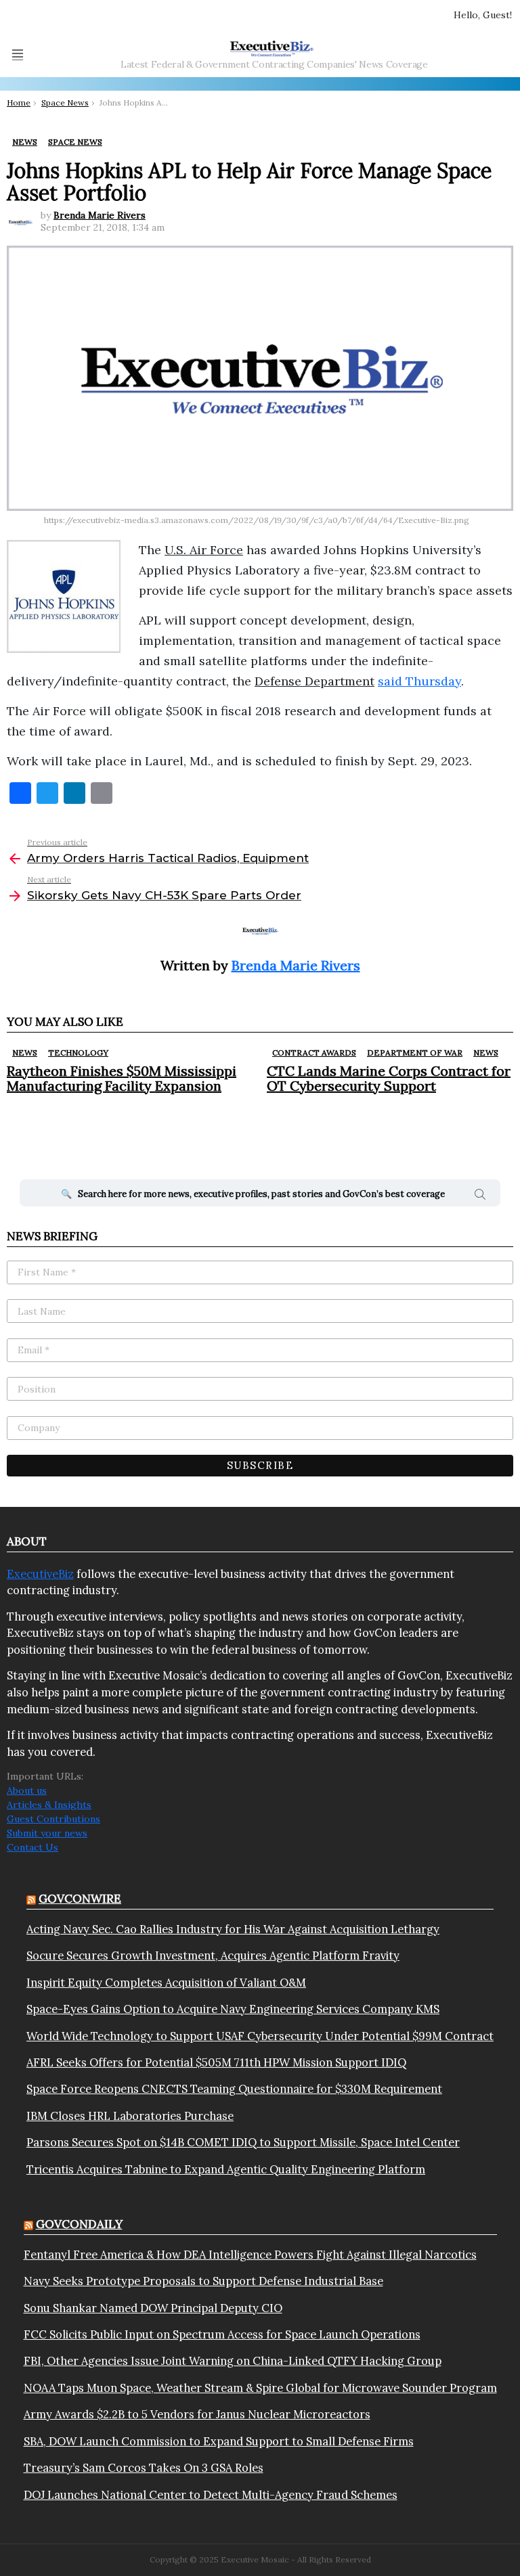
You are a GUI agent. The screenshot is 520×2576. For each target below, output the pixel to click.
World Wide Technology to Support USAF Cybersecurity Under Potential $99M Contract (260, 2036)
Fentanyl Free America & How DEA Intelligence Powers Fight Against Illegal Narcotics (250, 2255)
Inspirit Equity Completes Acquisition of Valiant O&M (166, 1983)
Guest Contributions (53, 1819)
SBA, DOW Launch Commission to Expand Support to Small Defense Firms (219, 2441)
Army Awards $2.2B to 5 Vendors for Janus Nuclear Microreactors (197, 2414)
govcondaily (79, 2224)
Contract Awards (314, 1053)
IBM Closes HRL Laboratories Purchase (130, 2116)
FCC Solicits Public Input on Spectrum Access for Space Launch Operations (222, 2334)
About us (27, 1790)
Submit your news (47, 1833)
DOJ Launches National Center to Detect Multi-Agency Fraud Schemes (211, 2495)
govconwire (80, 1899)
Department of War (415, 1053)
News (25, 1053)
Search (480, 1196)
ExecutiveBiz (40, 1574)
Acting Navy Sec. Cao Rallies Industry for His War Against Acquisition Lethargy (233, 1929)
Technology (78, 1053)
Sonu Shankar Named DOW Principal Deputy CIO (153, 2308)
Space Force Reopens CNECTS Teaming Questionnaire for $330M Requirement (234, 2089)
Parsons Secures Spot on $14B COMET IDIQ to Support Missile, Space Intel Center (243, 2142)
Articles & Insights (49, 1805)
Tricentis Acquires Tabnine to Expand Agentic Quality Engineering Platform (226, 2169)
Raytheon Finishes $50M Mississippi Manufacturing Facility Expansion (122, 1078)
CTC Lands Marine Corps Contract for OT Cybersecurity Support (389, 1078)
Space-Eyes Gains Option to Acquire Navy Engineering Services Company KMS (233, 2009)
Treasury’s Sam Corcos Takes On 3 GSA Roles (144, 2468)
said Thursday (419, 681)
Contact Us (32, 1847)
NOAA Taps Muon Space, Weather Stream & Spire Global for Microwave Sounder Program (260, 2388)
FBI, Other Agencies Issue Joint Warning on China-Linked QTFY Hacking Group (233, 2361)
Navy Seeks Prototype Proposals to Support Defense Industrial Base (203, 2281)
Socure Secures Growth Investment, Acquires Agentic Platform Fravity (213, 1956)
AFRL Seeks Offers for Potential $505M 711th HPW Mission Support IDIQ (216, 2062)
